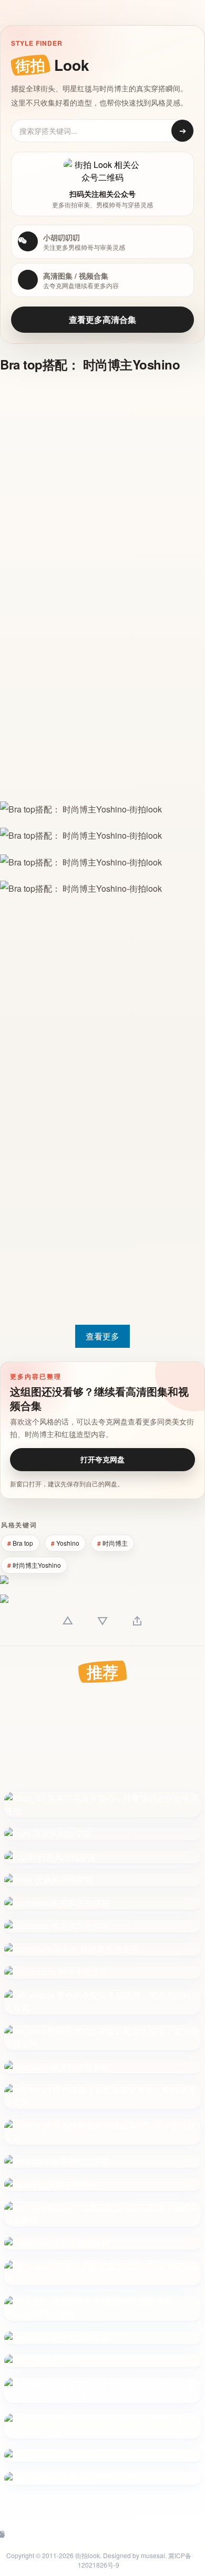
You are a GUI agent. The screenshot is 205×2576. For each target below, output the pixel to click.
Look (52, 65)
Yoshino (68, 1543)
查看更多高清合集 (102, 319)
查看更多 (102, 1336)
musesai (153, 2555)
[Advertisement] (102, 486)
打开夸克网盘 (102, 1459)
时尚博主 (115, 1543)
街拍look (88, 2555)
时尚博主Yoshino (37, 1565)
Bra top (23, 1543)
